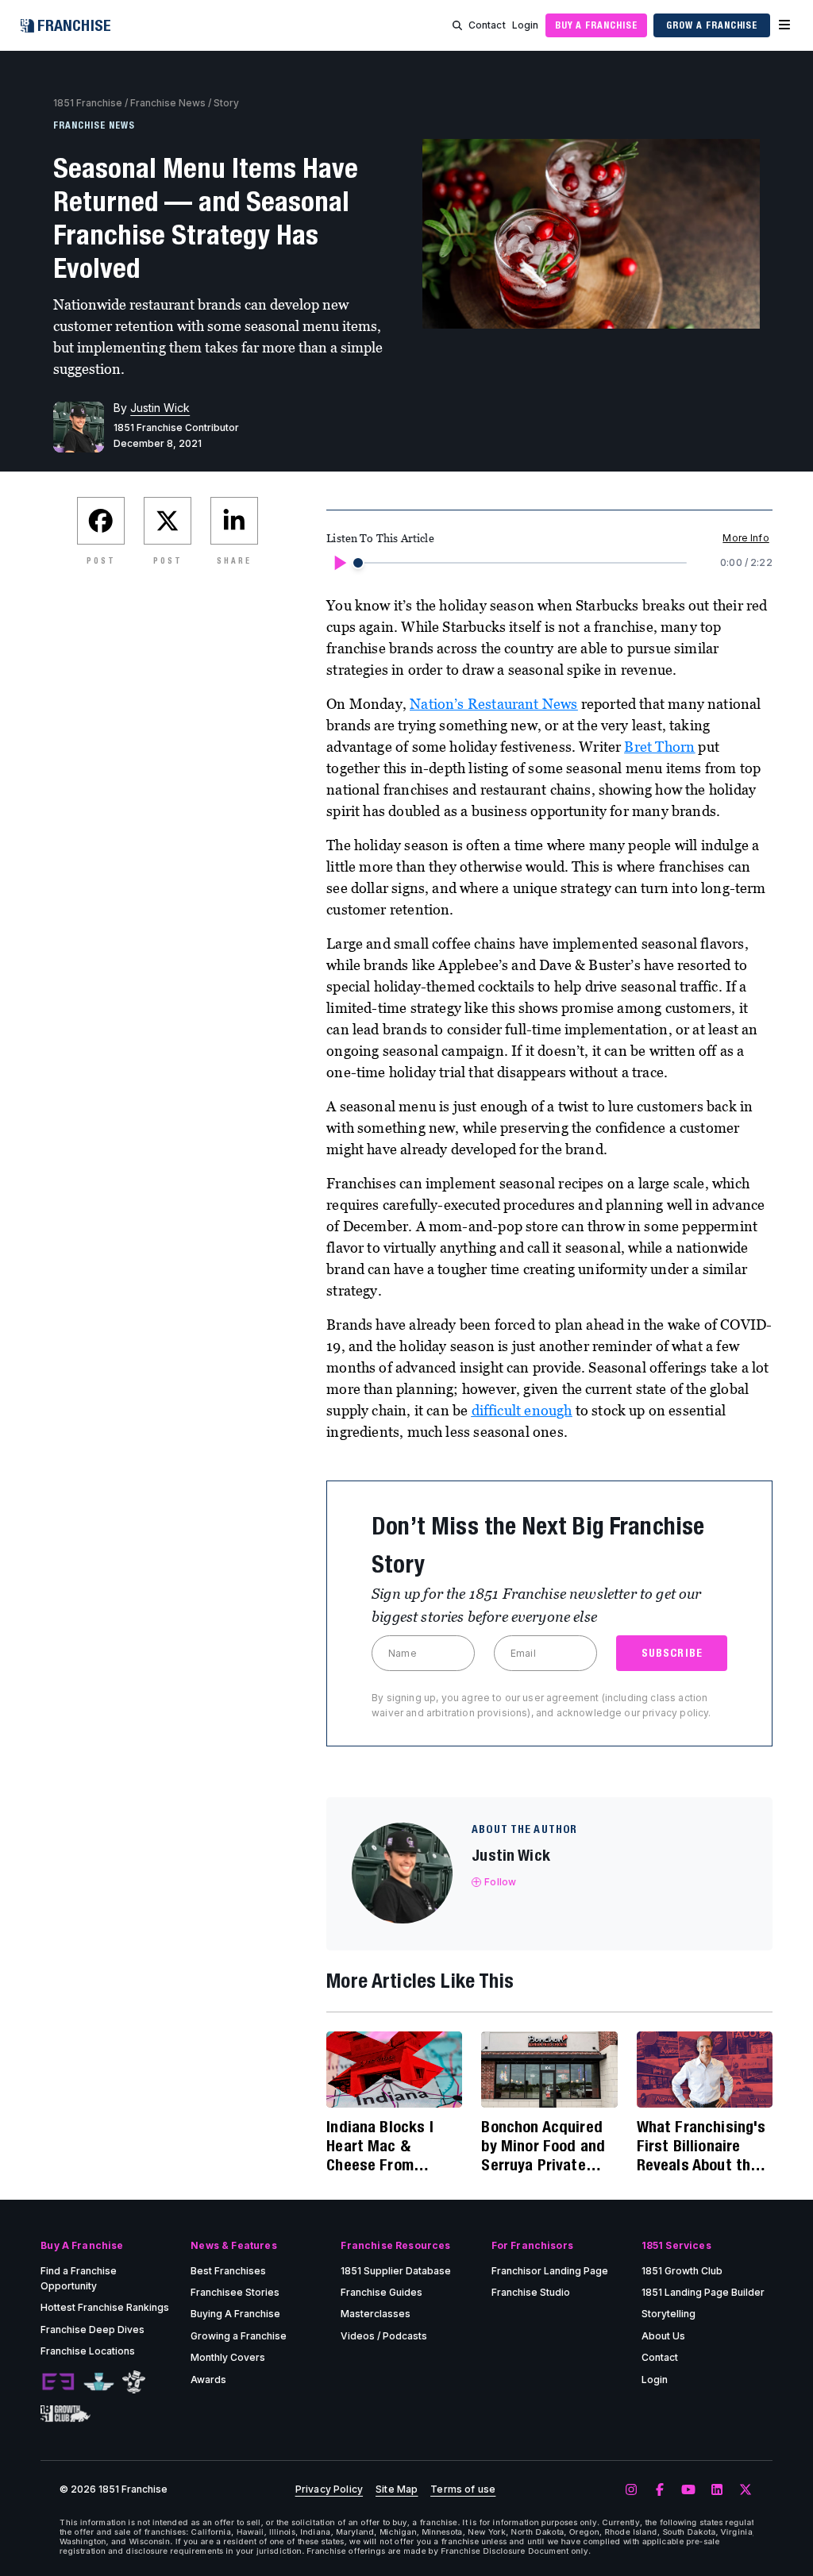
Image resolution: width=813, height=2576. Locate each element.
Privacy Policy (329, 2489)
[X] (746, 2490)
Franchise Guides (381, 2292)
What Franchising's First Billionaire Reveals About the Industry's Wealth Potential (701, 2146)
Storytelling (669, 2314)
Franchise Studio (531, 2292)
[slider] (358, 563)
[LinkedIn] (717, 2490)
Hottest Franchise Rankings (105, 2307)
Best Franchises (228, 2271)
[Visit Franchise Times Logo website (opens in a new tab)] (99, 2382)
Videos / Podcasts (384, 2336)
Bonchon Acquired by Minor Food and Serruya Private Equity (543, 2146)
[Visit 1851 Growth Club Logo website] (66, 2414)
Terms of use (463, 2489)
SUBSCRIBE (672, 1653)
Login (526, 25)
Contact (487, 25)
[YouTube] (688, 2490)
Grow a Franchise (712, 25)
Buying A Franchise (235, 2314)
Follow (500, 1882)
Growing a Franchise (239, 2336)
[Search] (457, 25)
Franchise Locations (88, 2351)
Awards (208, 2380)
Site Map (397, 2489)
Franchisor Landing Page (550, 2271)
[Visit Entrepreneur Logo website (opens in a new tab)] (58, 2382)
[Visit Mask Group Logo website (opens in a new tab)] (134, 2382)
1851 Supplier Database (396, 2271)
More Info (746, 538)
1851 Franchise (88, 103)
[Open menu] (784, 25)
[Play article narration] (339, 563)
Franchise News (168, 103)
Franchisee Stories (235, 2292)
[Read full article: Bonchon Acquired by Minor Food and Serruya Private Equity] (549, 2070)
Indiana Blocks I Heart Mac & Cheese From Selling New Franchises (380, 2146)
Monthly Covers (228, 2357)
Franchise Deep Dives (92, 2330)
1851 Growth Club (682, 2271)
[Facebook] (660, 2490)
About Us (663, 2336)
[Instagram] (631, 2490)
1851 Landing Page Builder (703, 2292)
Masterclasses (376, 2314)
